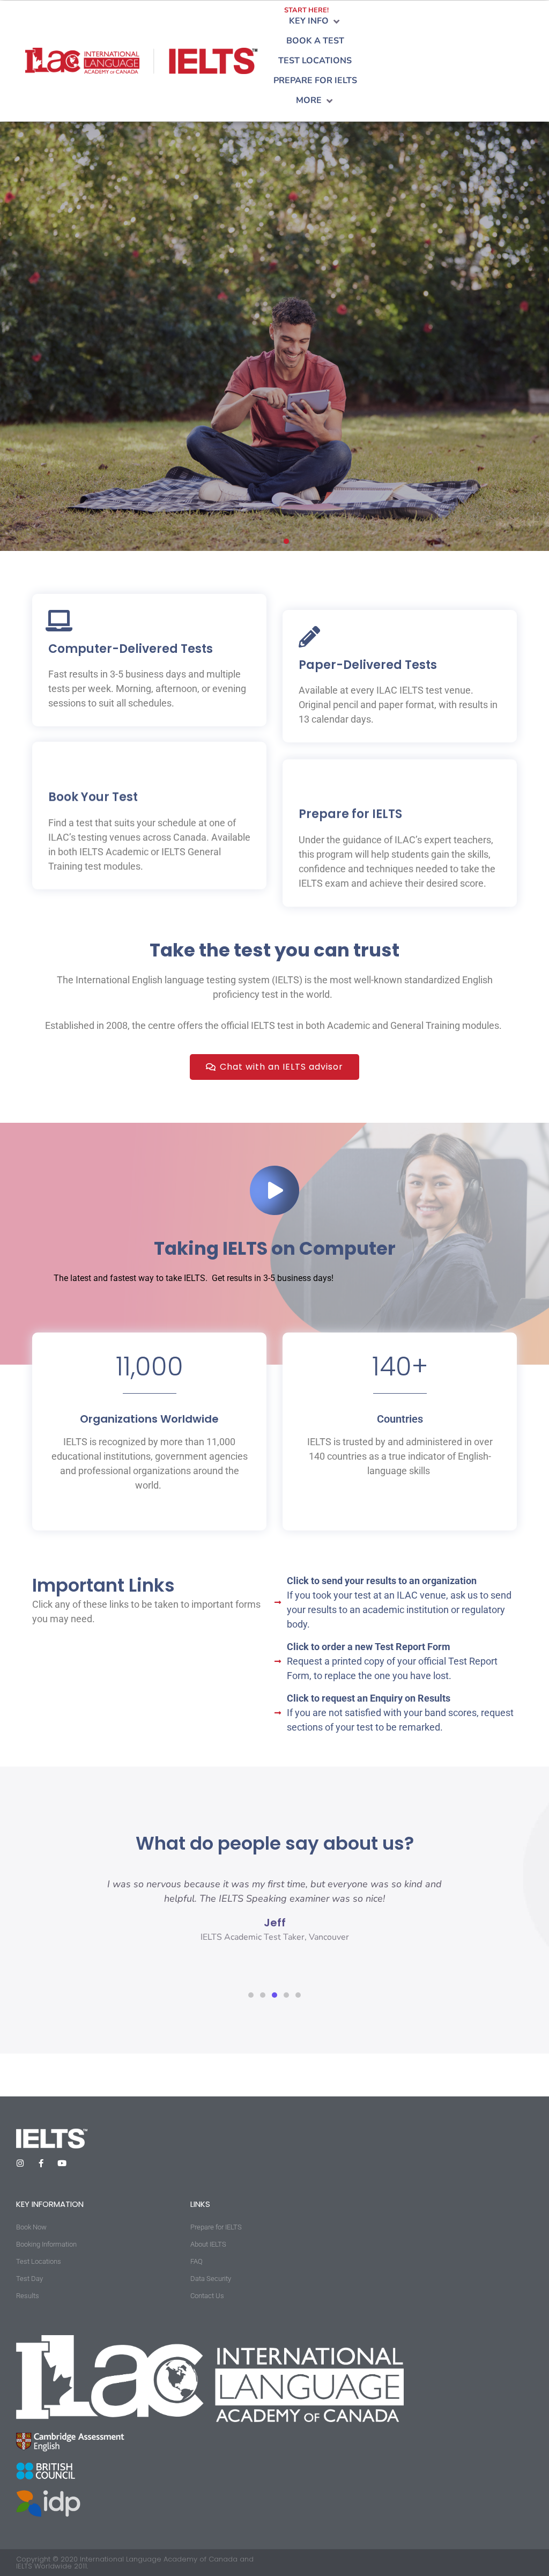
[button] (315, 21)
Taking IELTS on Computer (275, 1248)
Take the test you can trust (274, 950)
